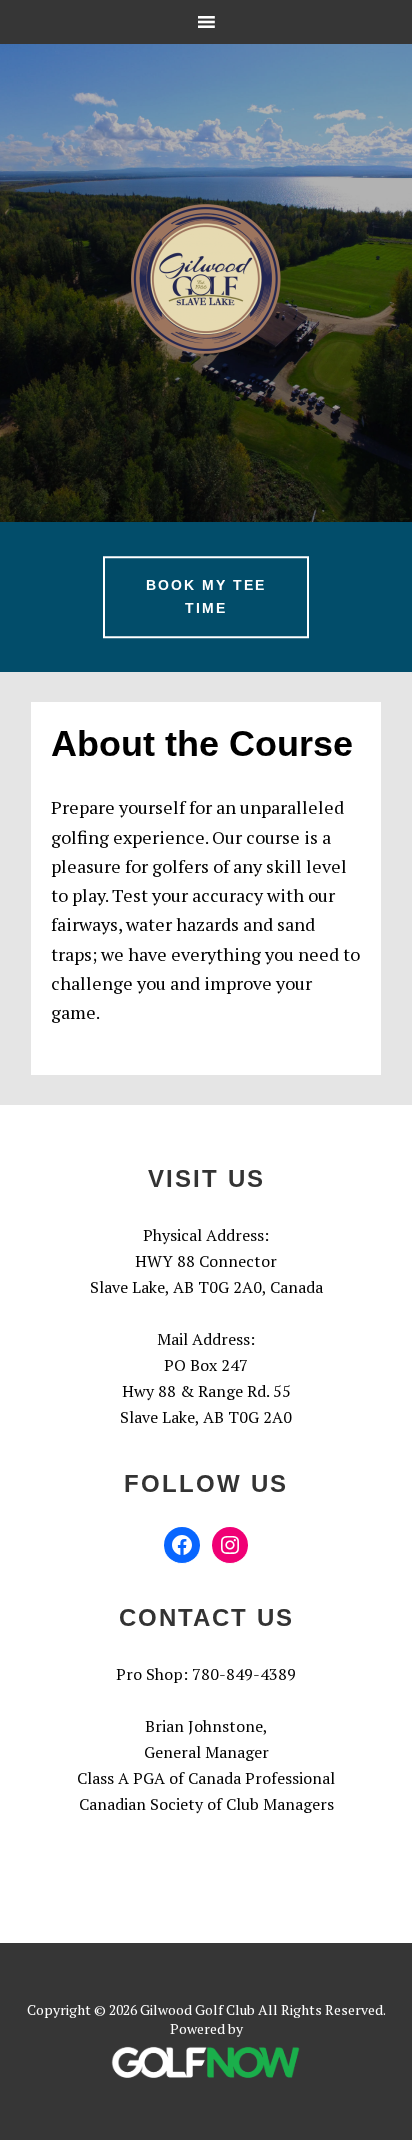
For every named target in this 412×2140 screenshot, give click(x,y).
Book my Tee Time (206, 597)
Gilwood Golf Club (206, 279)
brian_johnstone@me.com (206, 1830)
